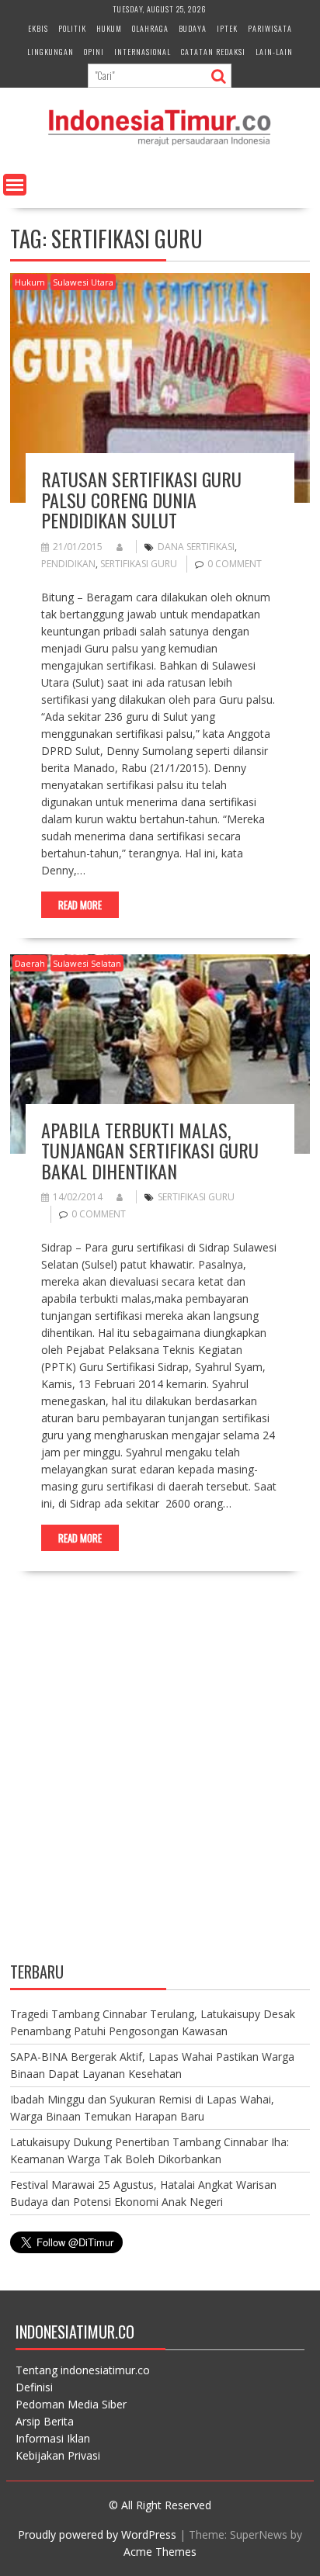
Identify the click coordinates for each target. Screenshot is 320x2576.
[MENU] (15, 185)
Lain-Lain (274, 52)
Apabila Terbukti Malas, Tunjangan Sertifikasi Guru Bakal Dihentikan (150, 1150)
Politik (72, 28)
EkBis (38, 28)
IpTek (227, 28)
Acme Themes (160, 2552)
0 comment (235, 564)
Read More (80, 905)
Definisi (34, 2387)
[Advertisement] (160, 1780)
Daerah (30, 963)
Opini (94, 52)
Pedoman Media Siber (71, 2404)
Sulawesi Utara (83, 282)
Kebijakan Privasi (58, 2455)
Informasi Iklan (53, 2438)
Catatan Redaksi (213, 52)
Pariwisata (270, 28)
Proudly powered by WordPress (97, 2534)
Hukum (109, 28)
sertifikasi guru (139, 564)
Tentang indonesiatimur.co (83, 2370)
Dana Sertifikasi (196, 547)
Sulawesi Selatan (87, 963)
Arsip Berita (45, 2421)
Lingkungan (50, 52)
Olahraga (150, 28)
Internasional (143, 52)
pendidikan (68, 564)
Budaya (193, 28)
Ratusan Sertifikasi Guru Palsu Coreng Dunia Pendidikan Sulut (141, 499)
